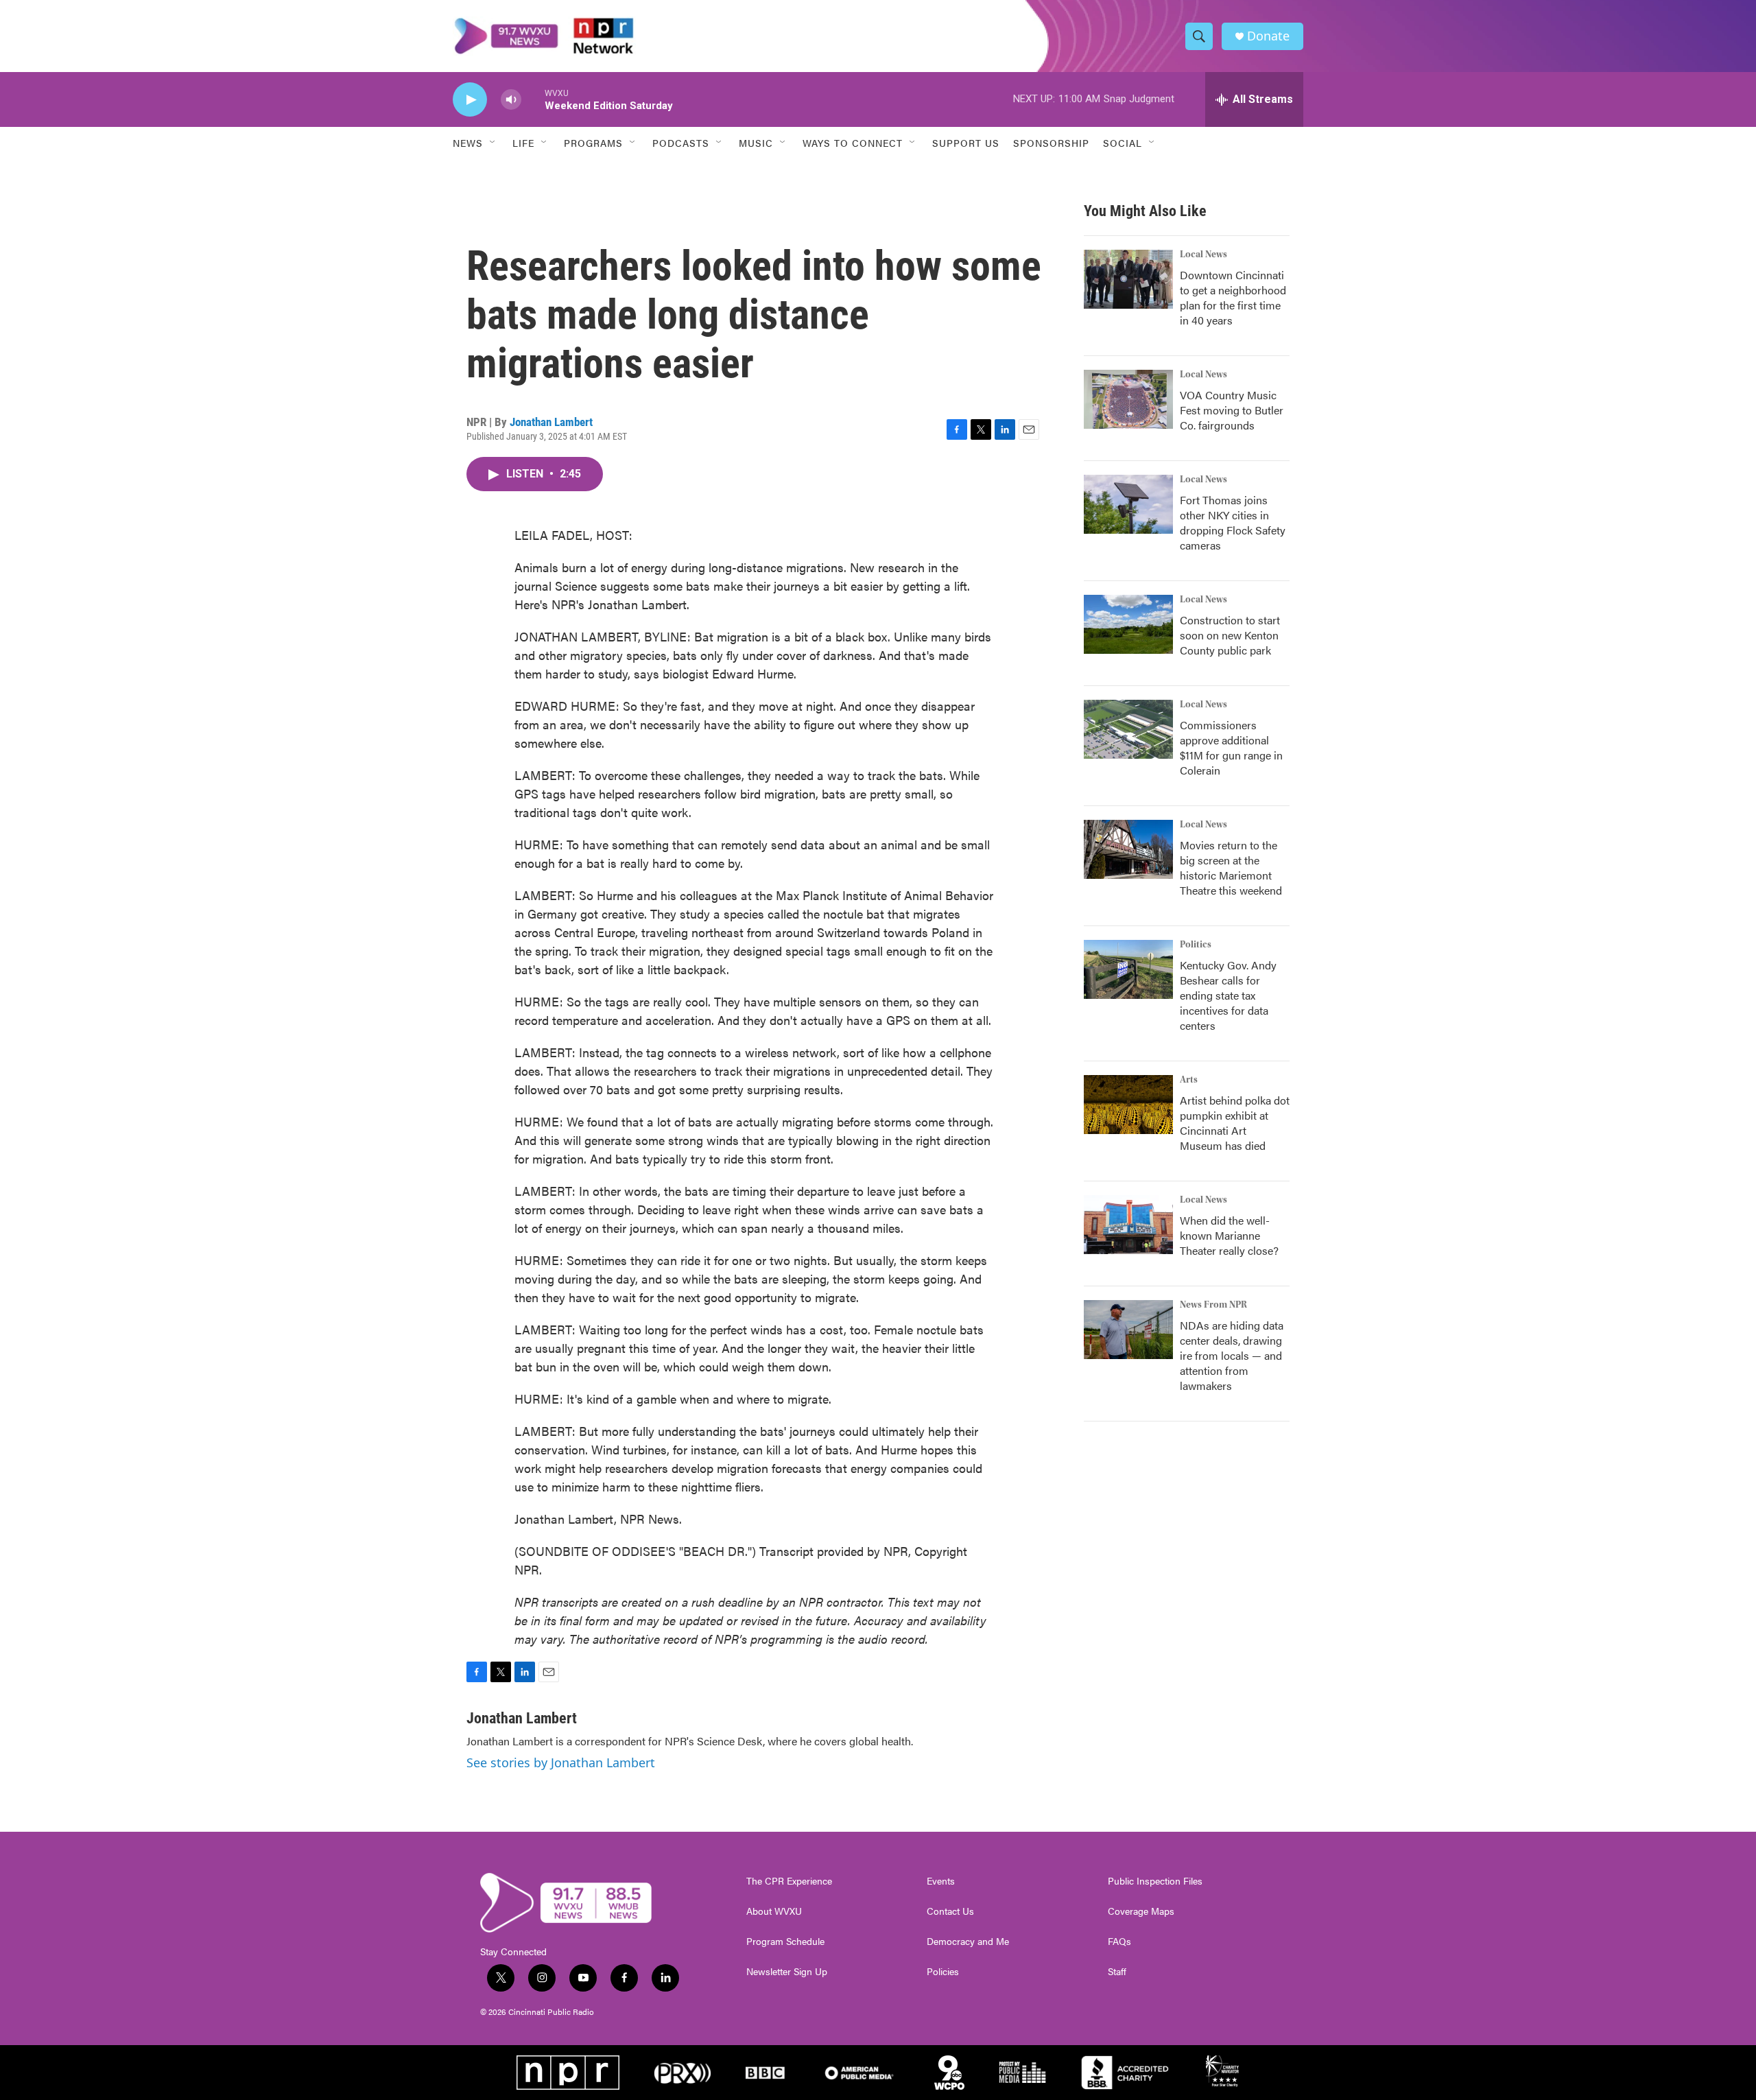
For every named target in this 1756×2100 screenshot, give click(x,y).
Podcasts (681, 143)
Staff (1117, 1972)
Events (941, 1881)
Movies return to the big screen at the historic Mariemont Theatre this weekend (1231, 868)
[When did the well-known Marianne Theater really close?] (1128, 1225)
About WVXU (774, 1911)
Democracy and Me (968, 1942)
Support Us (966, 143)
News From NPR (1213, 1305)
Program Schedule (785, 1942)
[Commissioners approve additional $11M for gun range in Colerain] (1128, 729)
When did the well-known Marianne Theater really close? (1229, 1235)
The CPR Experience (789, 1881)
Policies (943, 1972)
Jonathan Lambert (551, 422)
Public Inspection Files (1155, 1881)
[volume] (511, 100)
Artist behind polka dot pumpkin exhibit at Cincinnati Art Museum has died (1235, 1123)
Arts (1189, 1080)
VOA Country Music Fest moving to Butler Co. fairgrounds (1232, 410)
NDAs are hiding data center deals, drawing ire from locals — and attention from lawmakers (1232, 1355)
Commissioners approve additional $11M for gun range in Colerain (1231, 747)
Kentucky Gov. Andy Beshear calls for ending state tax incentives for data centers (1228, 995)
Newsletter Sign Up (787, 1972)
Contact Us (950, 1911)
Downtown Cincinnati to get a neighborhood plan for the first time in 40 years (1233, 297)
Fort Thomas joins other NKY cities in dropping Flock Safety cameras (1233, 522)
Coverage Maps (1141, 1911)
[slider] (533, 99)
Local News (1203, 255)
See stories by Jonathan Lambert (561, 1762)
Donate (1268, 36)
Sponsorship (1051, 143)
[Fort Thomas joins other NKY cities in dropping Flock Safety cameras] (1128, 504)
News (468, 143)
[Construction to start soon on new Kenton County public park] (1128, 624)
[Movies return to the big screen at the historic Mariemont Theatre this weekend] (1128, 849)
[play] (470, 100)
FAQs (1119, 1942)
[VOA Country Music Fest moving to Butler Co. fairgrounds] (1128, 399)
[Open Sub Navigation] (493, 143)
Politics (1196, 945)
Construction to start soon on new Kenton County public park (1230, 635)
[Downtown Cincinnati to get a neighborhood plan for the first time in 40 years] (1128, 279)
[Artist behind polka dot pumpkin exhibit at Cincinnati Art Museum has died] (1128, 1105)
